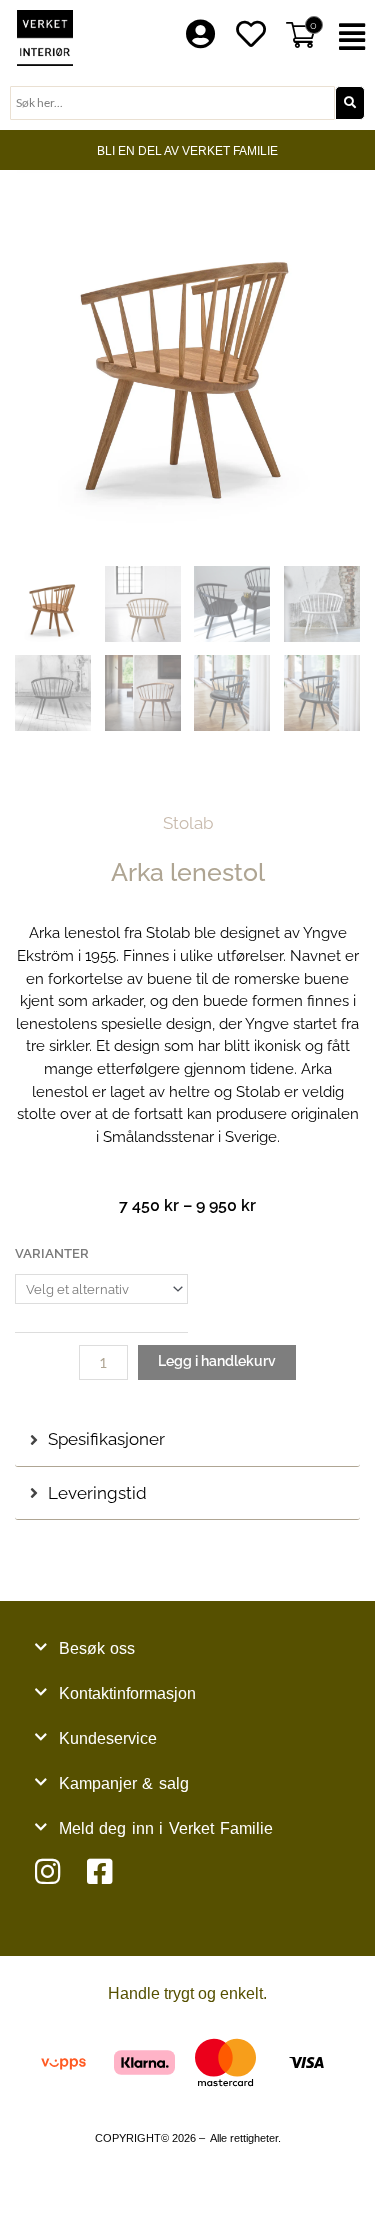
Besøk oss (97, 1648)
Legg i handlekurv (217, 1361)
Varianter (52, 1253)
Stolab (188, 823)
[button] (354, 37)
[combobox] (172, 103)
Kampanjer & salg (124, 1783)
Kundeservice (108, 1738)
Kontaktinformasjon (127, 1693)
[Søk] (350, 103)
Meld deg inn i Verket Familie (166, 1828)
